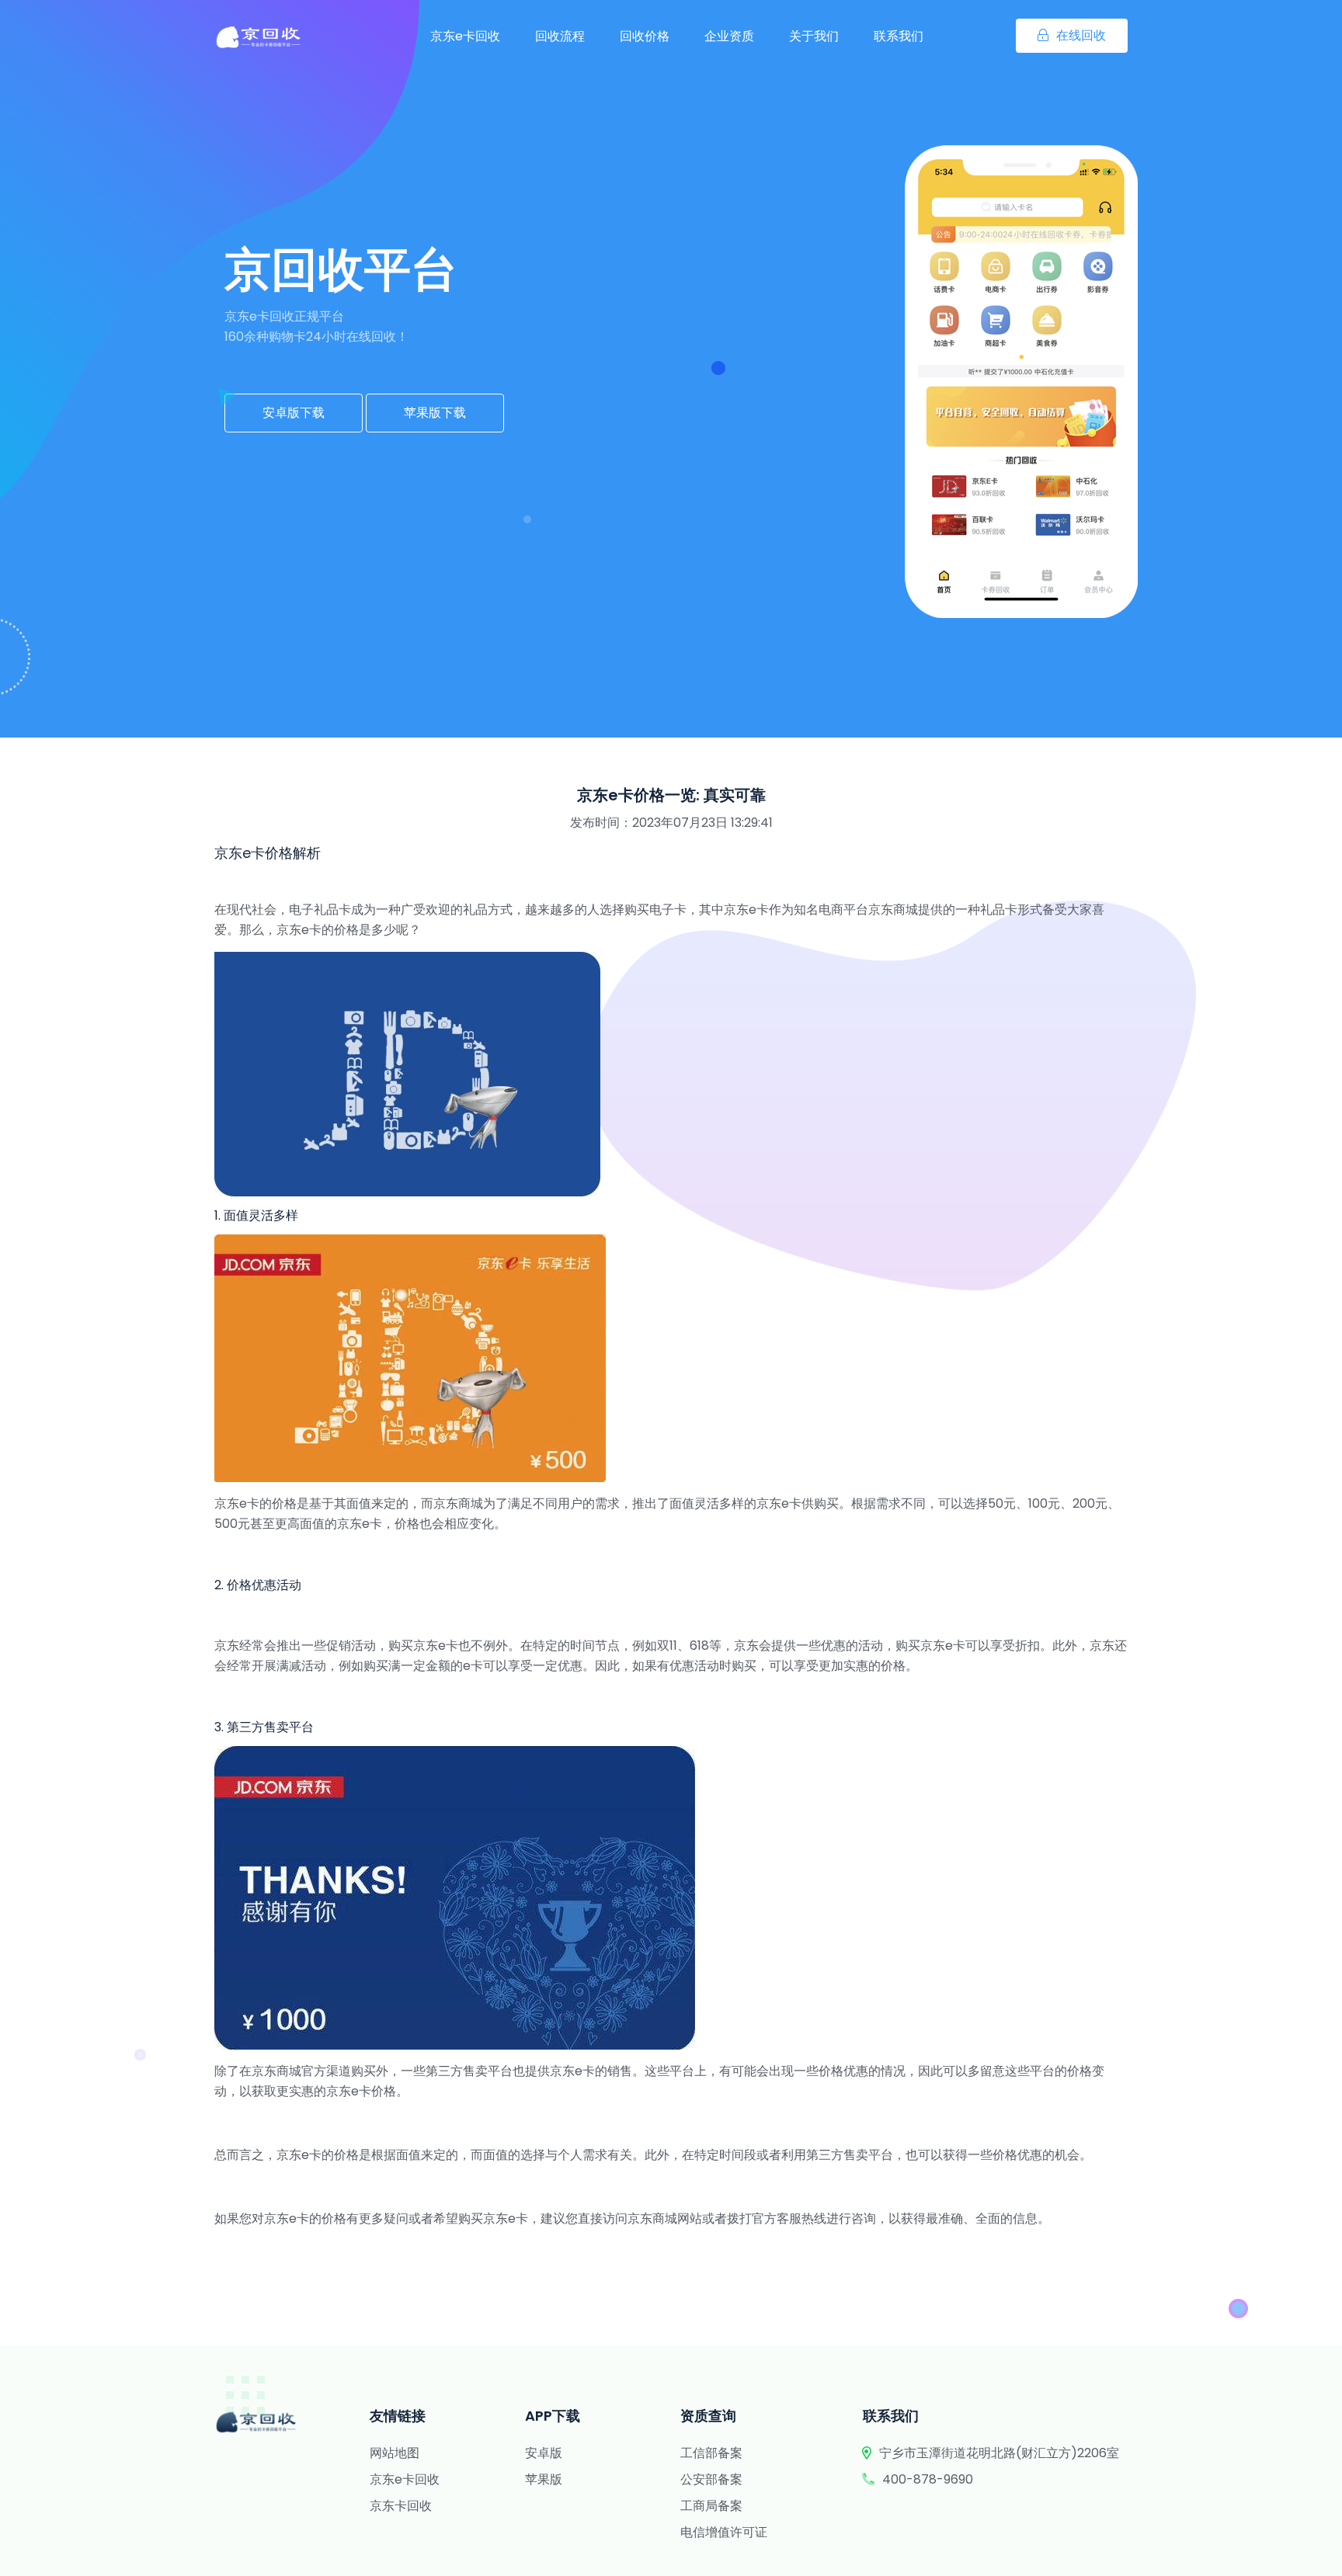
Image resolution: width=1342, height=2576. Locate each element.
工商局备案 (711, 2506)
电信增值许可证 (724, 2532)
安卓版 (544, 2453)
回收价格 (645, 36)
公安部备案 (711, 2479)
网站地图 (395, 2453)
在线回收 (1081, 35)
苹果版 (544, 2479)
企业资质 (729, 36)
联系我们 (899, 36)
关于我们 (814, 36)
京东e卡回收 (465, 36)
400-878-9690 (928, 2479)
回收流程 (560, 36)
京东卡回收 (401, 2506)
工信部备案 (711, 2453)
